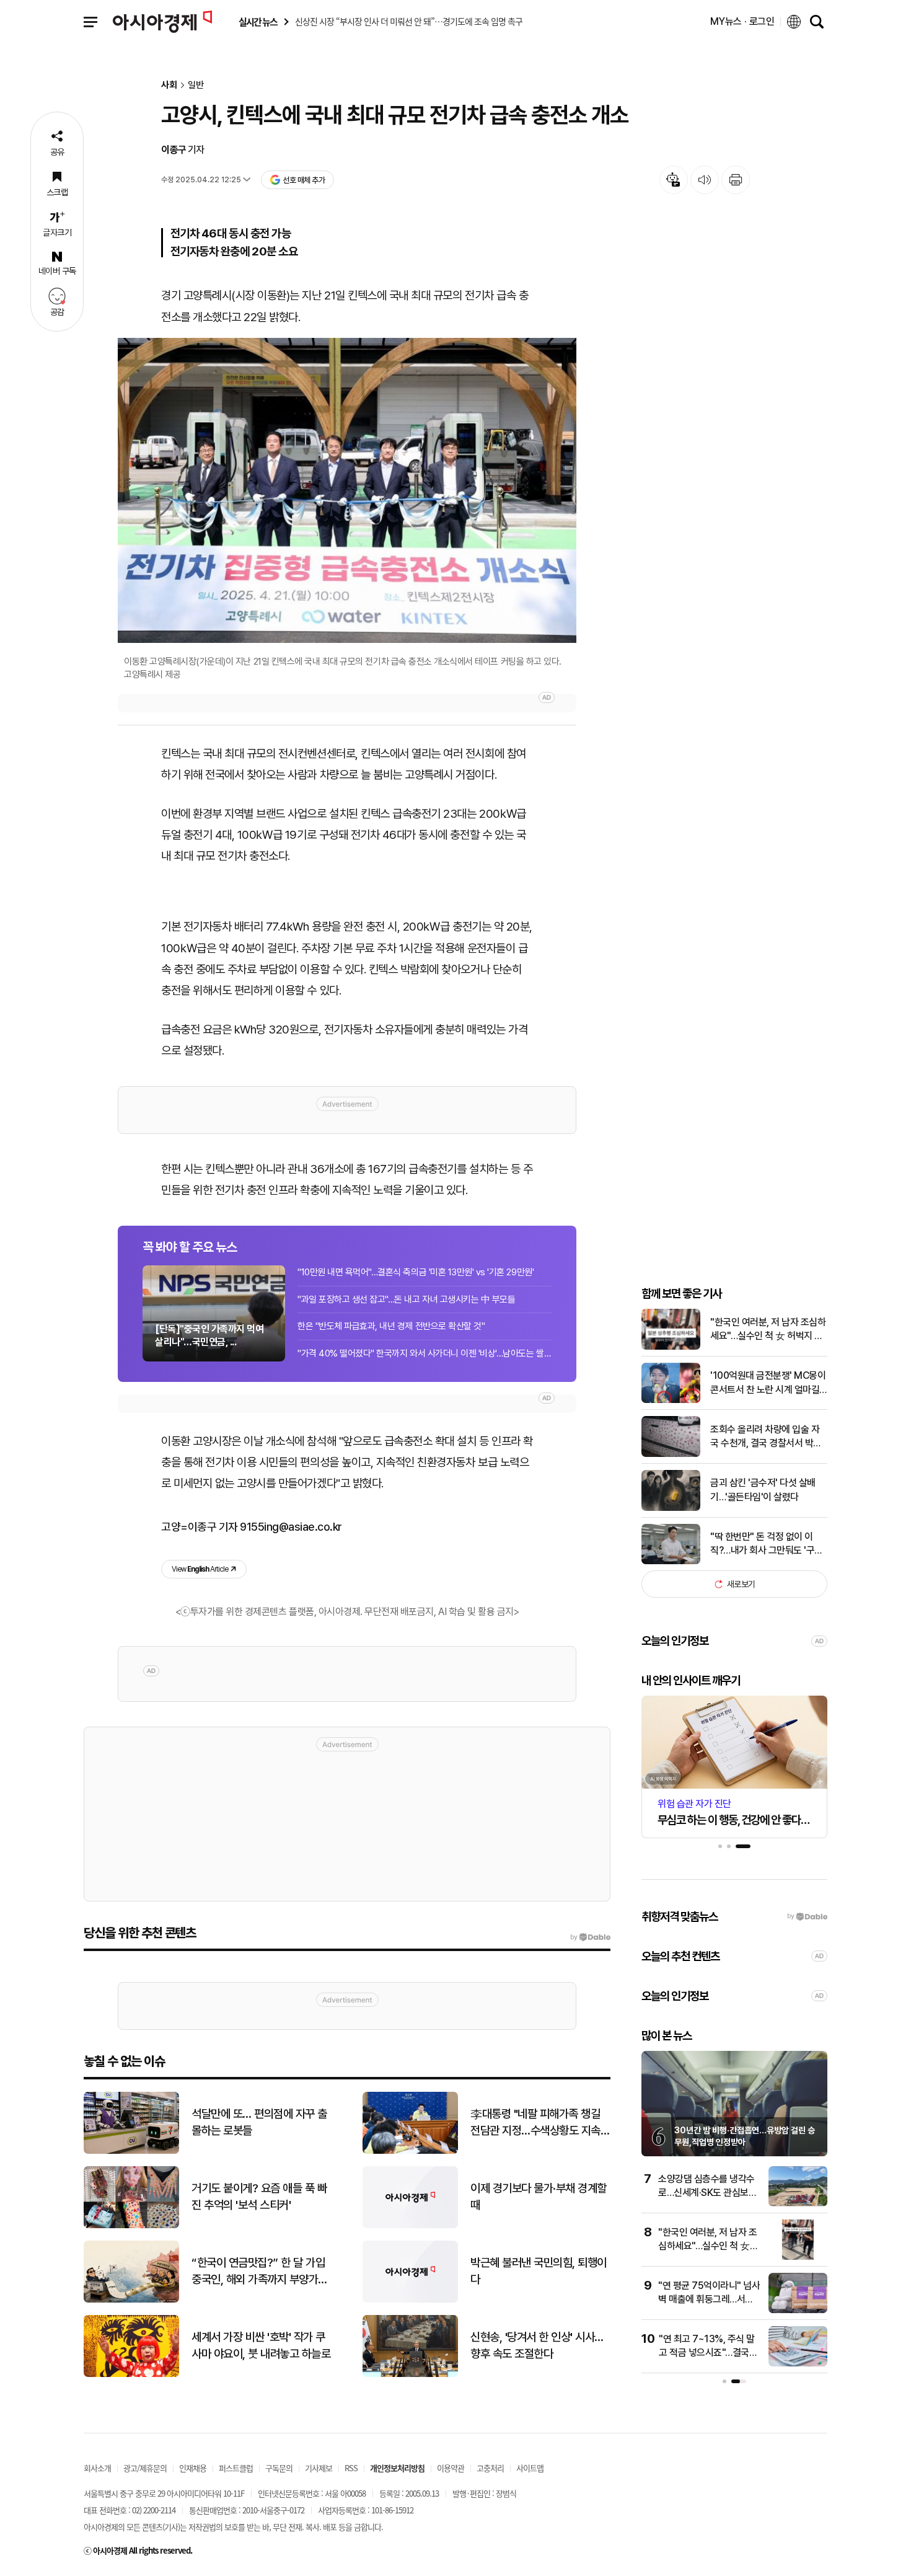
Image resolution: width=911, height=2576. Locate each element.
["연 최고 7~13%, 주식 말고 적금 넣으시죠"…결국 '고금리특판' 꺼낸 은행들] (798, 2364)
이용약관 (451, 2468)
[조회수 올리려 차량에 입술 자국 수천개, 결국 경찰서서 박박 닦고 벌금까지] (671, 1454)
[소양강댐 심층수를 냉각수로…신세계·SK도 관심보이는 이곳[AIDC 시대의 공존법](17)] (798, 2204)
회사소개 (97, 2468)
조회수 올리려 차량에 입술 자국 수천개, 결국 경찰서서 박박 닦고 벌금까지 (766, 1437)
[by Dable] (590, 1937)
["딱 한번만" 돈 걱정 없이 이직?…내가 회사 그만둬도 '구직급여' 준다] (671, 1561)
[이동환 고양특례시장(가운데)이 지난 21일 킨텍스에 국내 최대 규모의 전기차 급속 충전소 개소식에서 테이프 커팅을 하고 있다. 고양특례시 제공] (347, 491)
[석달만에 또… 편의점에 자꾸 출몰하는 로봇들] (131, 2151)
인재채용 (193, 2468)
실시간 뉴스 (258, 22)
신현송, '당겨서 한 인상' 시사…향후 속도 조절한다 (537, 2345)
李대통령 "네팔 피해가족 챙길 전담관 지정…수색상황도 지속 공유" (535, 2123)
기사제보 (319, 2468)
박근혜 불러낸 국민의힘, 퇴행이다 (539, 2271)
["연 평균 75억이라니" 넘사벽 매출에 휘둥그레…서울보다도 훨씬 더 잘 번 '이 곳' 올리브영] (798, 2310)
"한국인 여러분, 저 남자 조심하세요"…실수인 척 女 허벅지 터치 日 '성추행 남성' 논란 (768, 1330)
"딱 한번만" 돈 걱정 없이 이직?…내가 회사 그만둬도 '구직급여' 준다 (767, 1544)
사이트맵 (530, 2468)
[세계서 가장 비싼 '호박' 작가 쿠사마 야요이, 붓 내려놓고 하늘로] (131, 2374)
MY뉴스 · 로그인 (742, 21)
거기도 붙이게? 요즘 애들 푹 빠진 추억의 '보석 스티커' (259, 2197)
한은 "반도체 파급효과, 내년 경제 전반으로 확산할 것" (391, 1326)
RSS (351, 2468)
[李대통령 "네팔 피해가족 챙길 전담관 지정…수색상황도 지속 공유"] (410, 2151)
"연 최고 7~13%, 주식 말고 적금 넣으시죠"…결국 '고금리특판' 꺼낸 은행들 (707, 2353)
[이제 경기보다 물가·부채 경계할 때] (410, 2225)
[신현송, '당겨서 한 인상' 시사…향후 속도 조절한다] (410, 2374)
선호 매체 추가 (304, 180)
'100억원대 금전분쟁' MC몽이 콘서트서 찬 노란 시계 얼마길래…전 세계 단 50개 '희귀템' (768, 1383)
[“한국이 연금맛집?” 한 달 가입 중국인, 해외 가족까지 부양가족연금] (131, 2300)
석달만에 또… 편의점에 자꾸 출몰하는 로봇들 (259, 2122)
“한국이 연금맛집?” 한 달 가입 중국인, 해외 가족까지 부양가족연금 (260, 2272)
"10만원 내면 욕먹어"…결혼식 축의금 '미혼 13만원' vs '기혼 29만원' (416, 1272)
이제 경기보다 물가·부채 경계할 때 (539, 2197)
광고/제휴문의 (145, 2468)
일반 (196, 85)
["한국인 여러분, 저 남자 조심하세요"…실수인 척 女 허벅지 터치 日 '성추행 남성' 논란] (671, 1347)
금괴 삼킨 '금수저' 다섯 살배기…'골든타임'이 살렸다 (763, 1489)
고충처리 (490, 2468)
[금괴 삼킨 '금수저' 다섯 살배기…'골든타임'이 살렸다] (671, 1508)
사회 (169, 85)
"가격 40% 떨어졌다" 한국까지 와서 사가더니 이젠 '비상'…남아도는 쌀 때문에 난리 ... (425, 1353)
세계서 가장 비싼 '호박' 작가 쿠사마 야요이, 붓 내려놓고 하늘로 (261, 2345)
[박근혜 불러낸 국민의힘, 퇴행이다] (410, 2300)
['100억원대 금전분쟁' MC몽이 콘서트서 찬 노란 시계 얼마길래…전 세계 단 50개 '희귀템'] (671, 1400)
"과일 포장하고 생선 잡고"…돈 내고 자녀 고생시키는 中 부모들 (406, 1299)
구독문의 (279, 2468)
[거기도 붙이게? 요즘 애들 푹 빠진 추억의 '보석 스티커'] (131, 2225)
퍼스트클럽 (236, 2468)
